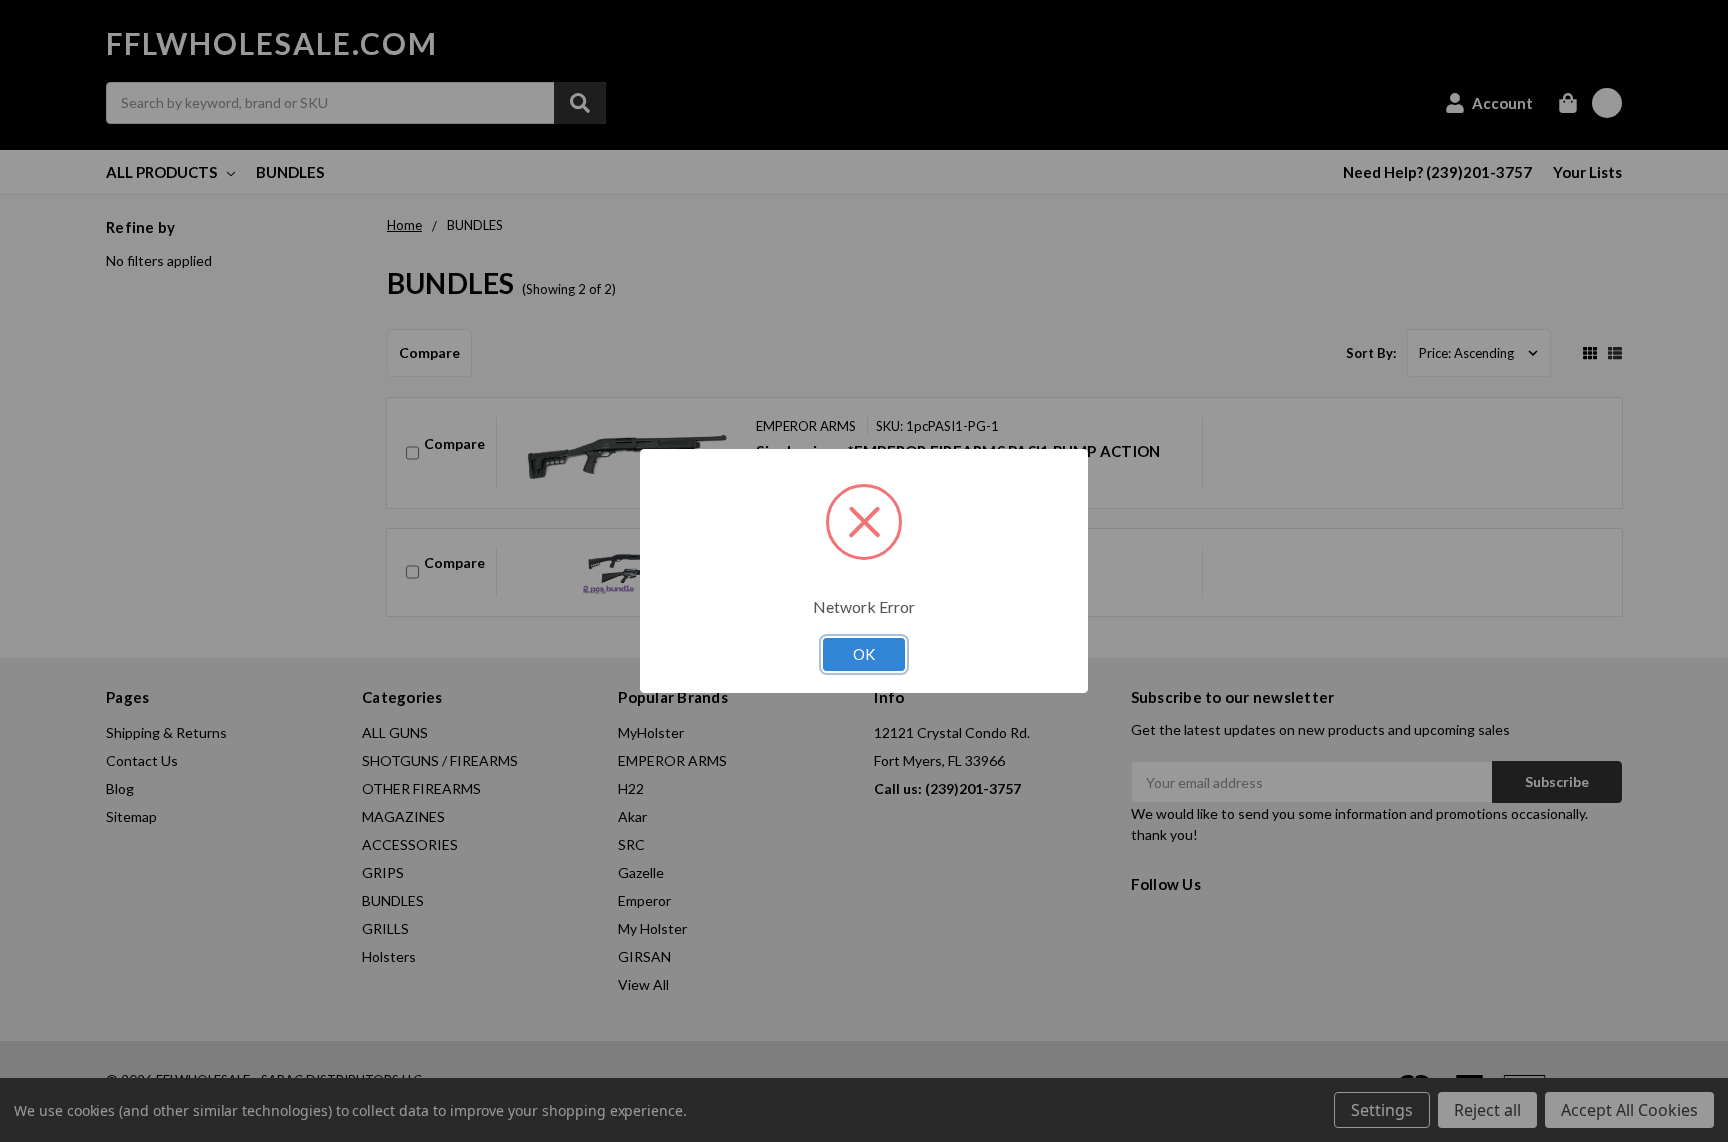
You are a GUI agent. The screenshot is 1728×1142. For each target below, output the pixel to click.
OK (864, 654)
